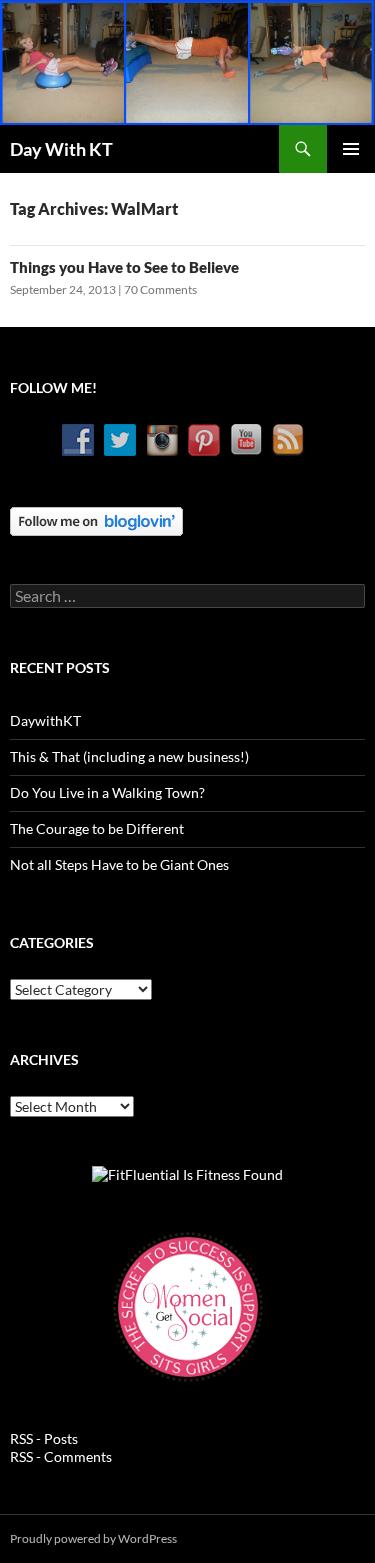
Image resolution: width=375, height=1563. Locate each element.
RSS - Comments (61, 1456)
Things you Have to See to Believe (124, 267)
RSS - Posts (44, 1438)
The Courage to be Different (97, 828)
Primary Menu (351, 149)
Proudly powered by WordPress (93, 1538)
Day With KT (61, 149)
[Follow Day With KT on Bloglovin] (96, 519)
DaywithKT (45, 720)
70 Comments (160, 289)
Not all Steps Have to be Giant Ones (119, 864)
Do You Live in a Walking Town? (107, 792)
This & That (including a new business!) (129, 756)
